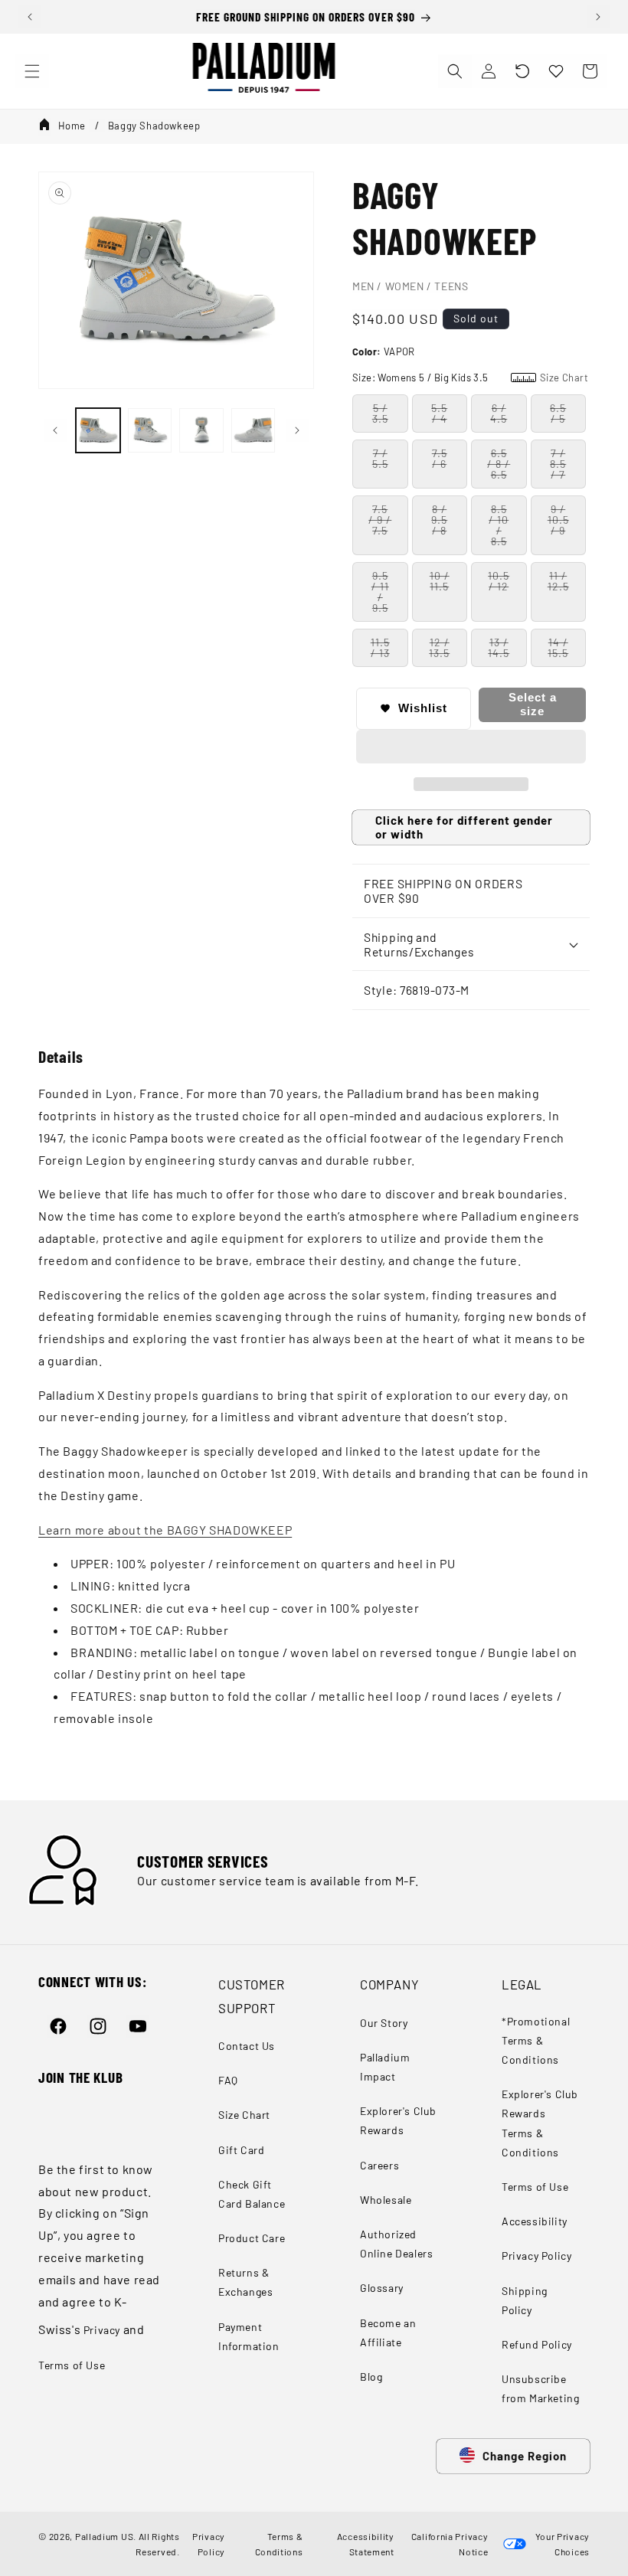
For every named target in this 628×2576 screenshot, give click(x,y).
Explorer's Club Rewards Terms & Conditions (540, 2123)
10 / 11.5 (440, 581)
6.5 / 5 (558, 413)
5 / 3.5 (380, 413)
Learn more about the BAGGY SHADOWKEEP (165, 1530)
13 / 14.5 (499, 647)
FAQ (228, 2080)
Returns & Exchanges (245, 2282)
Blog (371, 2377)
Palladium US (104, 2536)
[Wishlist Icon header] (556, 71)
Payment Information (249, 2336)
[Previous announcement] (30, 17)
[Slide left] (55, 430)
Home (72, 126)
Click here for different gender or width (464, 827)
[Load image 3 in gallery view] (201, 430)
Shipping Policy (525, 2300)
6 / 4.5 (499, 413)
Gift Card (241, 2150)
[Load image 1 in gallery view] (98, 430)
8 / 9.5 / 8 (439, 520)
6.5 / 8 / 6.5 (499, 464)
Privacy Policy (536, 2256)
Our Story (384, 2023)
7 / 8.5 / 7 (558, 464)
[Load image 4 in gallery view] (253, 430)
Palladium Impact (385, 2067)
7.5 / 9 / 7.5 (380, 520)
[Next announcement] (598, 17)
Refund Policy (537, 2344)
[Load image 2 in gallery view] (150, 430)
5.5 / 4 (439, 413)
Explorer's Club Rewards (398, 2120)
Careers (379, 2165)
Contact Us (247, 2046)
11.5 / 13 (380, 647)
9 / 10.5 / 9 (558, 520)
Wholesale (386, 2200)
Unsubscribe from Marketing (540, 2388)
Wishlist (423, 708)
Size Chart (244, 2115)
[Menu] (32, 71)
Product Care (252, 2238)
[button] (522, 71)
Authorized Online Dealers (396, 2244)
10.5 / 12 (499, 581)
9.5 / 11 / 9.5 (380, 592)
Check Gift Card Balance (252, 2194)
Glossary (382, 2288)
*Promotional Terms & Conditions (536, 2040)
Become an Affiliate (388, 2332)
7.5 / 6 (440, 458)
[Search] (455, 71)
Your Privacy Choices (560, 2544)
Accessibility (535, 2221)
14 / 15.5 (558, 647)
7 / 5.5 (380, 458)
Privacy (102, 2330)
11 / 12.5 (558, 581)
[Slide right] (297, 430)
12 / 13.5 (439, 647)
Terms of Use (72, 2365)
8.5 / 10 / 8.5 (499, 525)
